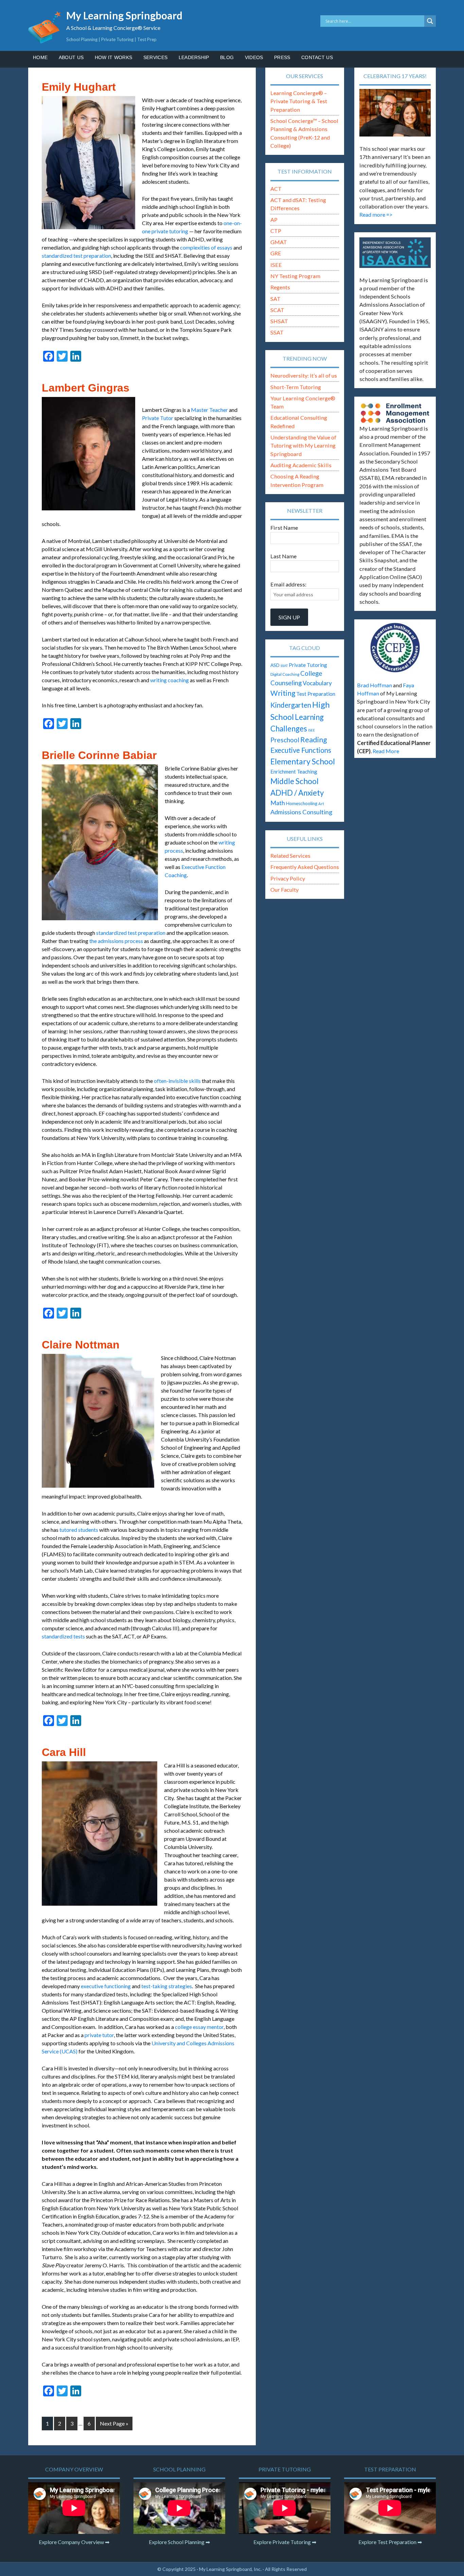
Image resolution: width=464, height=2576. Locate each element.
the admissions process (116, 941)
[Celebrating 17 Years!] (395, 113)
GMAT (279, 242)
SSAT (277, 332)
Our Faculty (284, 890)
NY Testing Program (295, 276)
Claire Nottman (81, 1345)
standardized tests (63, 1636)
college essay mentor (199, 2027)
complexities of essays (206, 247)
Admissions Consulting (301, 812)
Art (321, 804)
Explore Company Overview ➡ (74, 2542)
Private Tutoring (308, 665)
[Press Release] (395, 648)
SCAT (277, 310)
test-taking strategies (167, 1986)
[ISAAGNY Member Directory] (395, 253)
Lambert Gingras (86, 388)
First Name (284, 528)
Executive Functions (301, 750)
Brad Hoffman (374, 685)
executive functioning (106, 1986)
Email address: (288, 584)
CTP (276, 231)
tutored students (79, 1530)
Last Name (283, 556)
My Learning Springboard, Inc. (230, 2569)
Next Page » (114, 2423)
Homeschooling (302, 803)
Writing (283, 693)
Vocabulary (317, 683)
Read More (386, 751)
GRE (276, 253)
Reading (314, 740)
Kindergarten (291, 705)
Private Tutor (158, 418)
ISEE (276, 265)
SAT (275, 299)
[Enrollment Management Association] (395, 413)
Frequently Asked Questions (305, 867)
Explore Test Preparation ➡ (390, 2542)
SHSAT (279, 321)
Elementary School (303, 761)
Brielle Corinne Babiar (99, 755)
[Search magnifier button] (430, 21)
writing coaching (169, 680)
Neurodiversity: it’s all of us (304, 375)
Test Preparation (316, 694)
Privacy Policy (288, 878)
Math (278, 803)
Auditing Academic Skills (301, 465)
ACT (276, 189)
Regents (280, 287)
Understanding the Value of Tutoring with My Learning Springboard (303, 446)
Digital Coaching (285, 674)
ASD (275, 665)
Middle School (295, 781)
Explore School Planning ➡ (179, 2542)
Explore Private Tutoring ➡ (285, 2542)
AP (274, 220)
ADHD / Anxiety (297, 793)
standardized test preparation (76, 256)
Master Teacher (209, 410)
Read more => (376, 214)
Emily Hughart (79, 87)
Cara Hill (64, 1752)
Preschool (285, 740)
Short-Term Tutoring (296, 387)
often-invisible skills (177, 1081)
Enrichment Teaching (294, 772)
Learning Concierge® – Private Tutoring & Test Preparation (299, 101)
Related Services (290, 856)
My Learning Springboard (124, 15)
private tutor (99, 2035)
